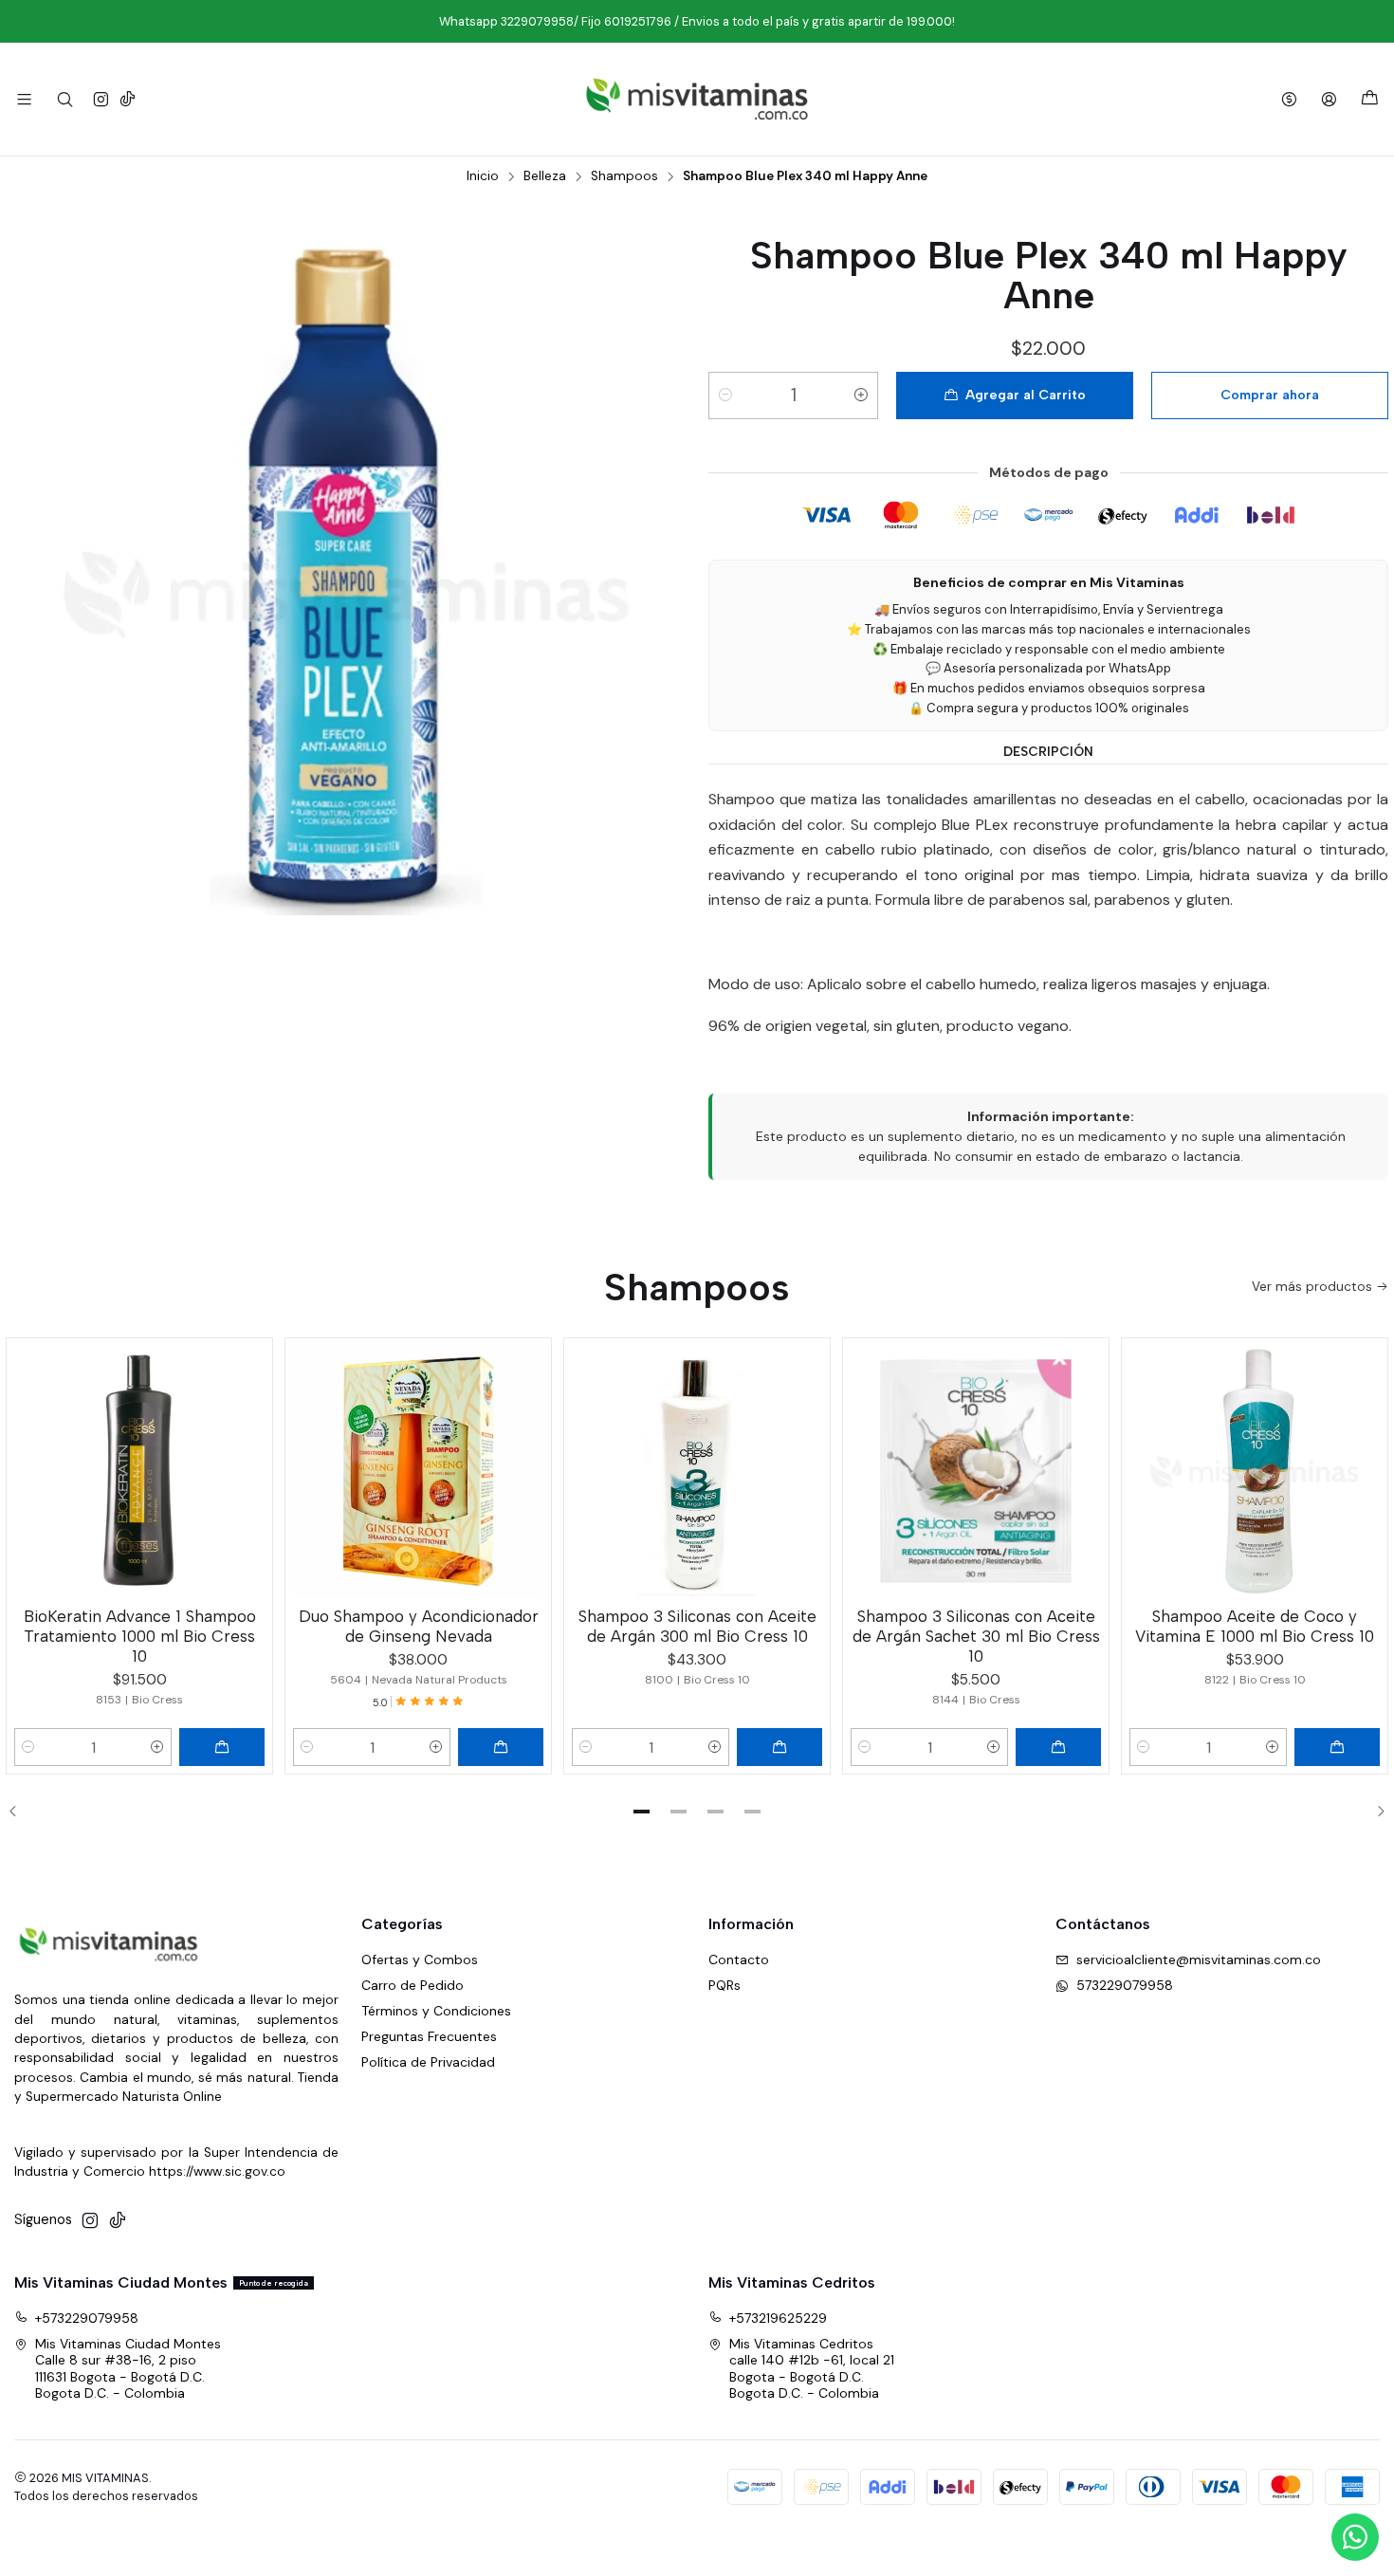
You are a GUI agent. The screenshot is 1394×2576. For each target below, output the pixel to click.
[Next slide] (1374, 1812)
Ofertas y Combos (420, 1960)
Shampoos (624, 176)
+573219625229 (778, 2318)
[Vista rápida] (249, 1467)
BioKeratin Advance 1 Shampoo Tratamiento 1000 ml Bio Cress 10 (140, 1636)
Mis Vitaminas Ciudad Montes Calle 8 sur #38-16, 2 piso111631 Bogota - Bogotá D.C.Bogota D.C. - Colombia (128, 2369)
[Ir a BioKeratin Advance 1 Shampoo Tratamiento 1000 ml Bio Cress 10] (139, 1471)
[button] (642, 1812)
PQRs (725, 1985)
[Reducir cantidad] (725, 396)
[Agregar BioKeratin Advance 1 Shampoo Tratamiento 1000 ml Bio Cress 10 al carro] (222, 1747)
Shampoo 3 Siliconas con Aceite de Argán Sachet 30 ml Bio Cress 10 (976, 1636)
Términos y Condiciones (436, 2011)
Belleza (545, 176)
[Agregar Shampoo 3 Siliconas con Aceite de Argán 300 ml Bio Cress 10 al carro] (780, 1747)
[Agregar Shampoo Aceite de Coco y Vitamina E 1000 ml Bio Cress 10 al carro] (1337, 1747)
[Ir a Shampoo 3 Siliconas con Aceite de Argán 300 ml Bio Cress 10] (697, 1471)
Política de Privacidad (428, 2062)
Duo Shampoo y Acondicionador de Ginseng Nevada (419, 1626)
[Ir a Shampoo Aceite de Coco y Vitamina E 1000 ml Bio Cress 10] (1255, 1471)
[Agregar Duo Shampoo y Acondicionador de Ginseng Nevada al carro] (501, 1747)
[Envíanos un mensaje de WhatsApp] (1355, 2537)
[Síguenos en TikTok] (128, 99)
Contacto (739, 1960)
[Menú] (24, 99)
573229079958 (1125, 1985)
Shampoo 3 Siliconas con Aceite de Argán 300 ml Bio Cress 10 (697, 1626)
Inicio (483, 176)
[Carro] (1370, 99)
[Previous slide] (20, 1812)
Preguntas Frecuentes (429, 2036)
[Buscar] (64, 99)
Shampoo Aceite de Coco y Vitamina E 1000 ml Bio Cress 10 (1255, 1626)
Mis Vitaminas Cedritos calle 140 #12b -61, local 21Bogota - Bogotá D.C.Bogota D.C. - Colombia (812, 2369)
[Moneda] (1289, 99)
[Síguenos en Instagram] (101, 99)
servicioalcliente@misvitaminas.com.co (1199, 1960)
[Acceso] (1329, 99)
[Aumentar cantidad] (861, 396)
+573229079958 (87, 2318)
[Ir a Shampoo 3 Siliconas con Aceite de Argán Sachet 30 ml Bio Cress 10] (976, 1471)
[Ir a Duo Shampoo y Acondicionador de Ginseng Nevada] (418, 1471)
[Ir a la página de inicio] (697, 99)
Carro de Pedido (413, 1985)
